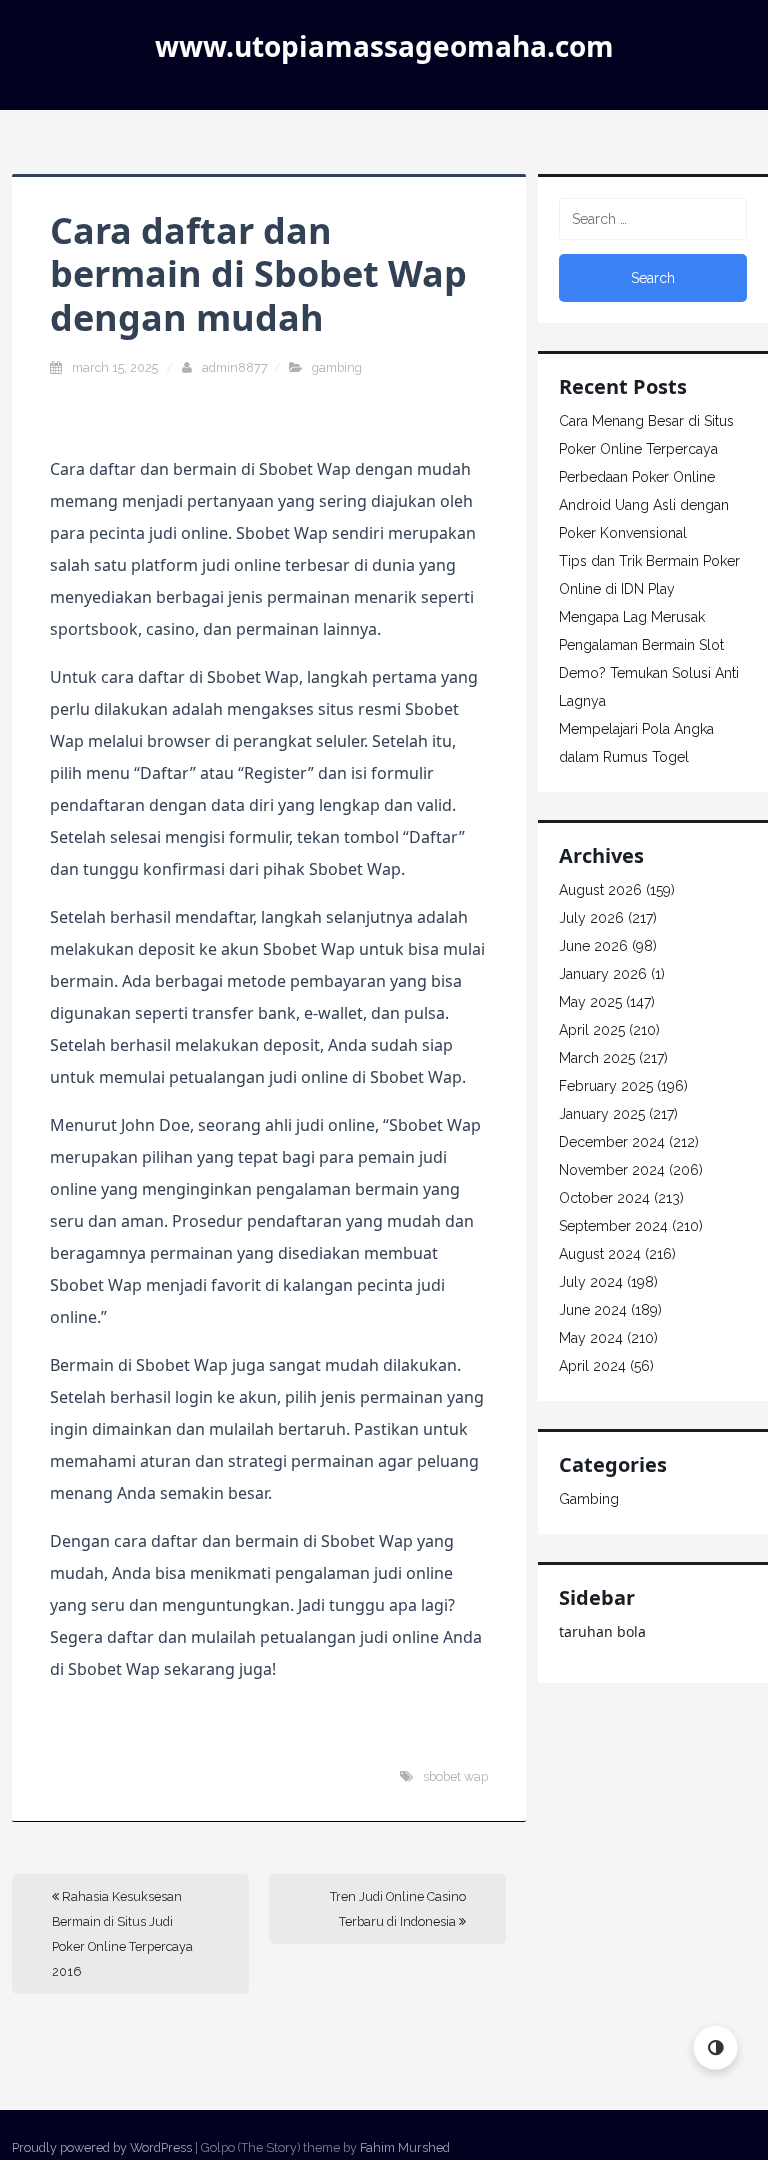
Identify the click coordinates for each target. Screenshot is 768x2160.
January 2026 (603, 974)
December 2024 (612, 1142)
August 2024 (600, 1254)
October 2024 (604, 1198)
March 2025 (597, 1058)
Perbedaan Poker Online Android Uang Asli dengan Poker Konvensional (644, 505)
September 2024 (613, 1226)
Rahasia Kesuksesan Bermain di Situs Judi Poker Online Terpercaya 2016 (122, 1934)
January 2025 (602, 1114)
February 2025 (606, 1086)
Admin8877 (235, 367)
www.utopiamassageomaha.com (384, 46)
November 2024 (612, 1170)
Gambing (337, 367)
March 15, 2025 (116, 367)
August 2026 (600, 890)
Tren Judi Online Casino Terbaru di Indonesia (398, 1909)
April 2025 (592, 1030)
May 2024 (591, 1338)
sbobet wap (455, 1776)
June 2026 (593, 946)
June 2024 (593, 1310)
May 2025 (590, 1002)
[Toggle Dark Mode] (715, 2047)
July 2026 (591, 918)
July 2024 (591, 1282)
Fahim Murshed (405, 2147)
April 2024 (592, 1366)
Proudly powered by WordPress (102, 2147)
